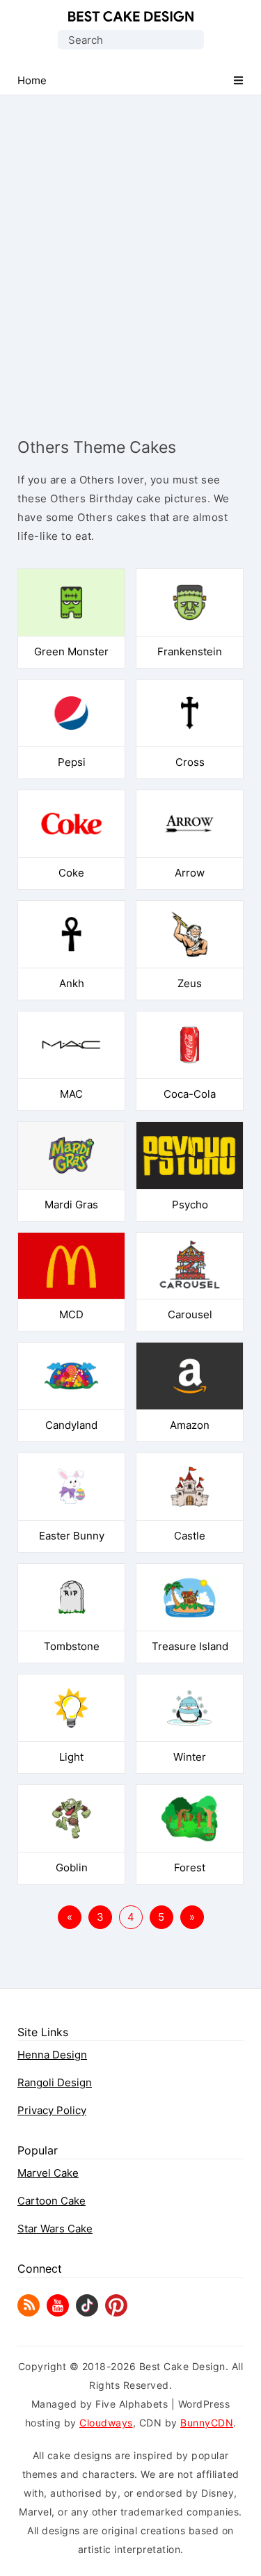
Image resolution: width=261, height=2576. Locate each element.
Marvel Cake (48, 2173)
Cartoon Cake (52, 2201)
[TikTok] (87, 2313)
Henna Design (52, 2055)
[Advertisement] (130, 254)
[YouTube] (58, 2313)
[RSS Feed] (29, 2313)
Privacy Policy (52, 2110)
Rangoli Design (55, 2082)
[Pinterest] (116, 2313)
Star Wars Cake (55, 2229)
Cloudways (106, 2423)
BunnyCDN (207, 2423)
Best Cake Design (131, 17)
